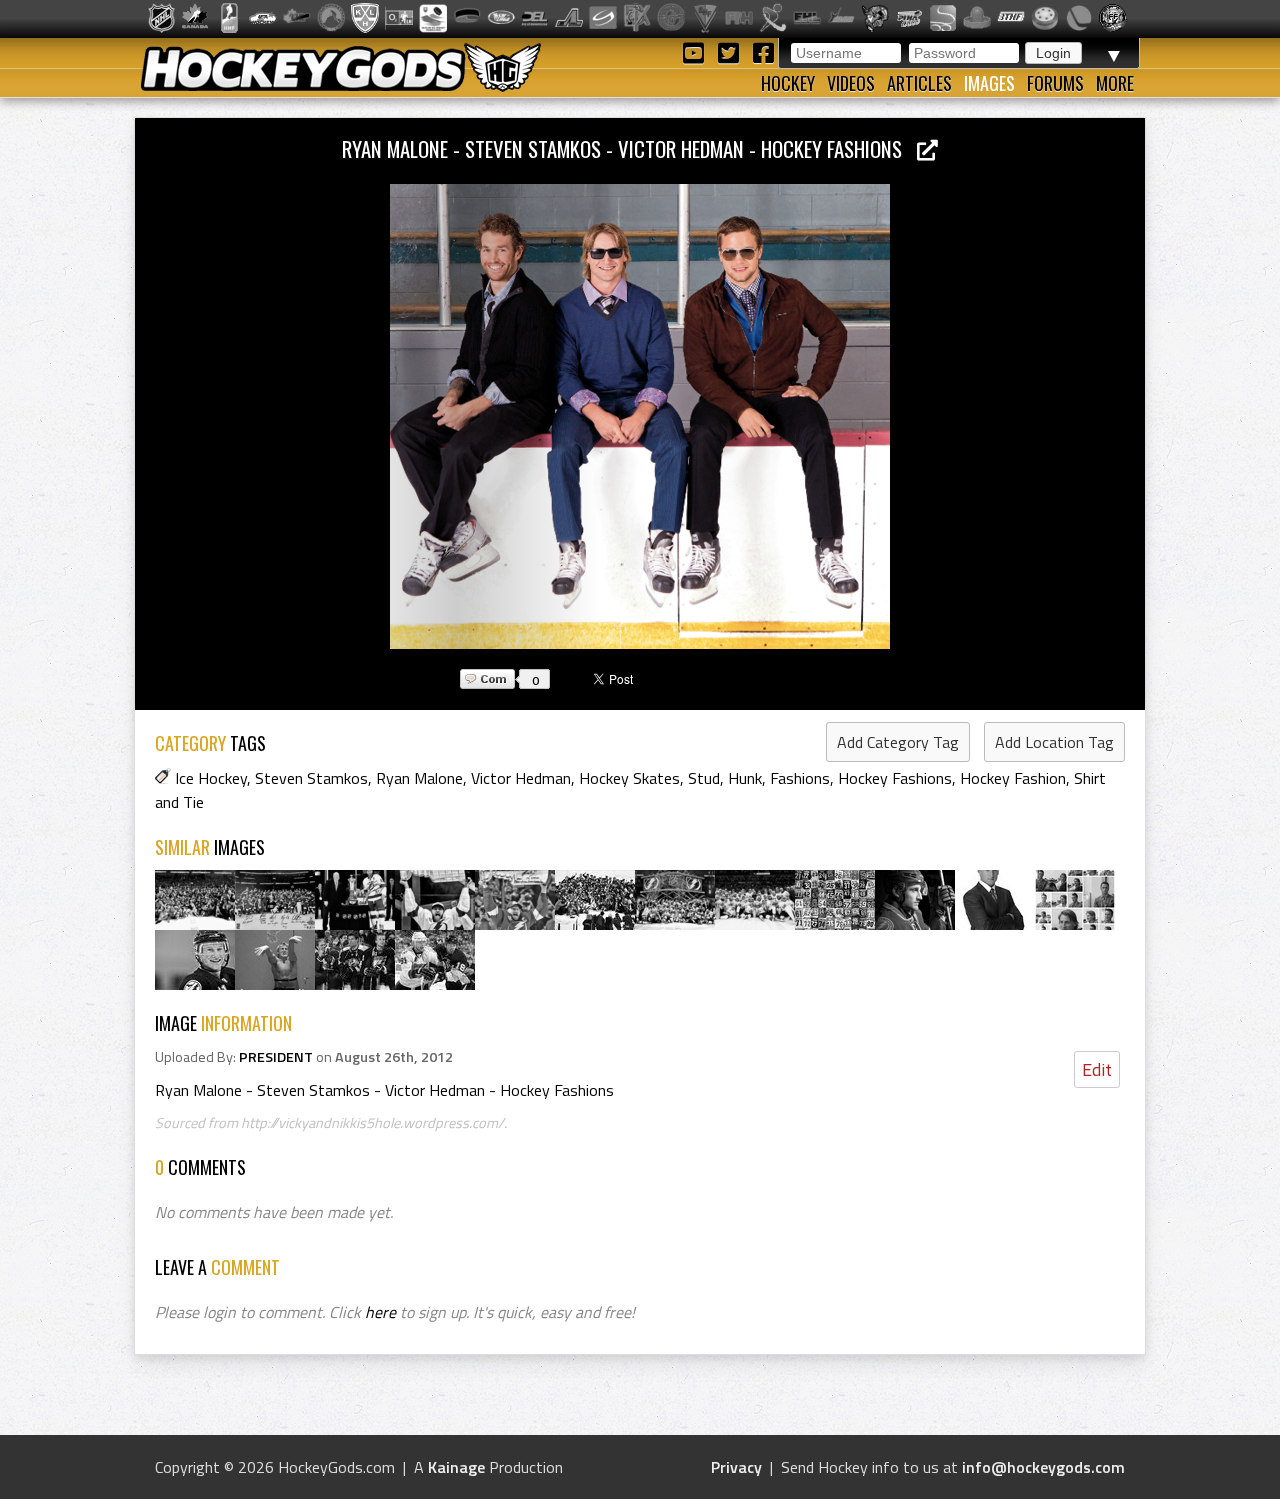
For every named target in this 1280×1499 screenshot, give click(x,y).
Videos (851, 83)
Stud (704, 778)
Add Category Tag (898, 742)
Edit (1097, 1069)
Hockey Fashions (895, 778)
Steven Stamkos (311, 778)
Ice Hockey (211, 778)
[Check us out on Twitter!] (731, 51)
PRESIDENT (276, 1057)
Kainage (456, 1467)
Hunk (745, 778)
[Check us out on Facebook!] (763, 51)
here (380, 1312)
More (1115, 83)
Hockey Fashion (1013, 778)
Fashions (800, 778)
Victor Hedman (521, 778)
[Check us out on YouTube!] (696, 51)
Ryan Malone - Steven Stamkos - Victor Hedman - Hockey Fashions (629, 148)
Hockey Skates (629, 778)
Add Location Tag (1054, 742)
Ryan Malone (419, 778)
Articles (919, 83)
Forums (1055, 83)
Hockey (788, 83)
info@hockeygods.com (1043, 1467)
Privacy (736, 1467)
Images (989, 83)
